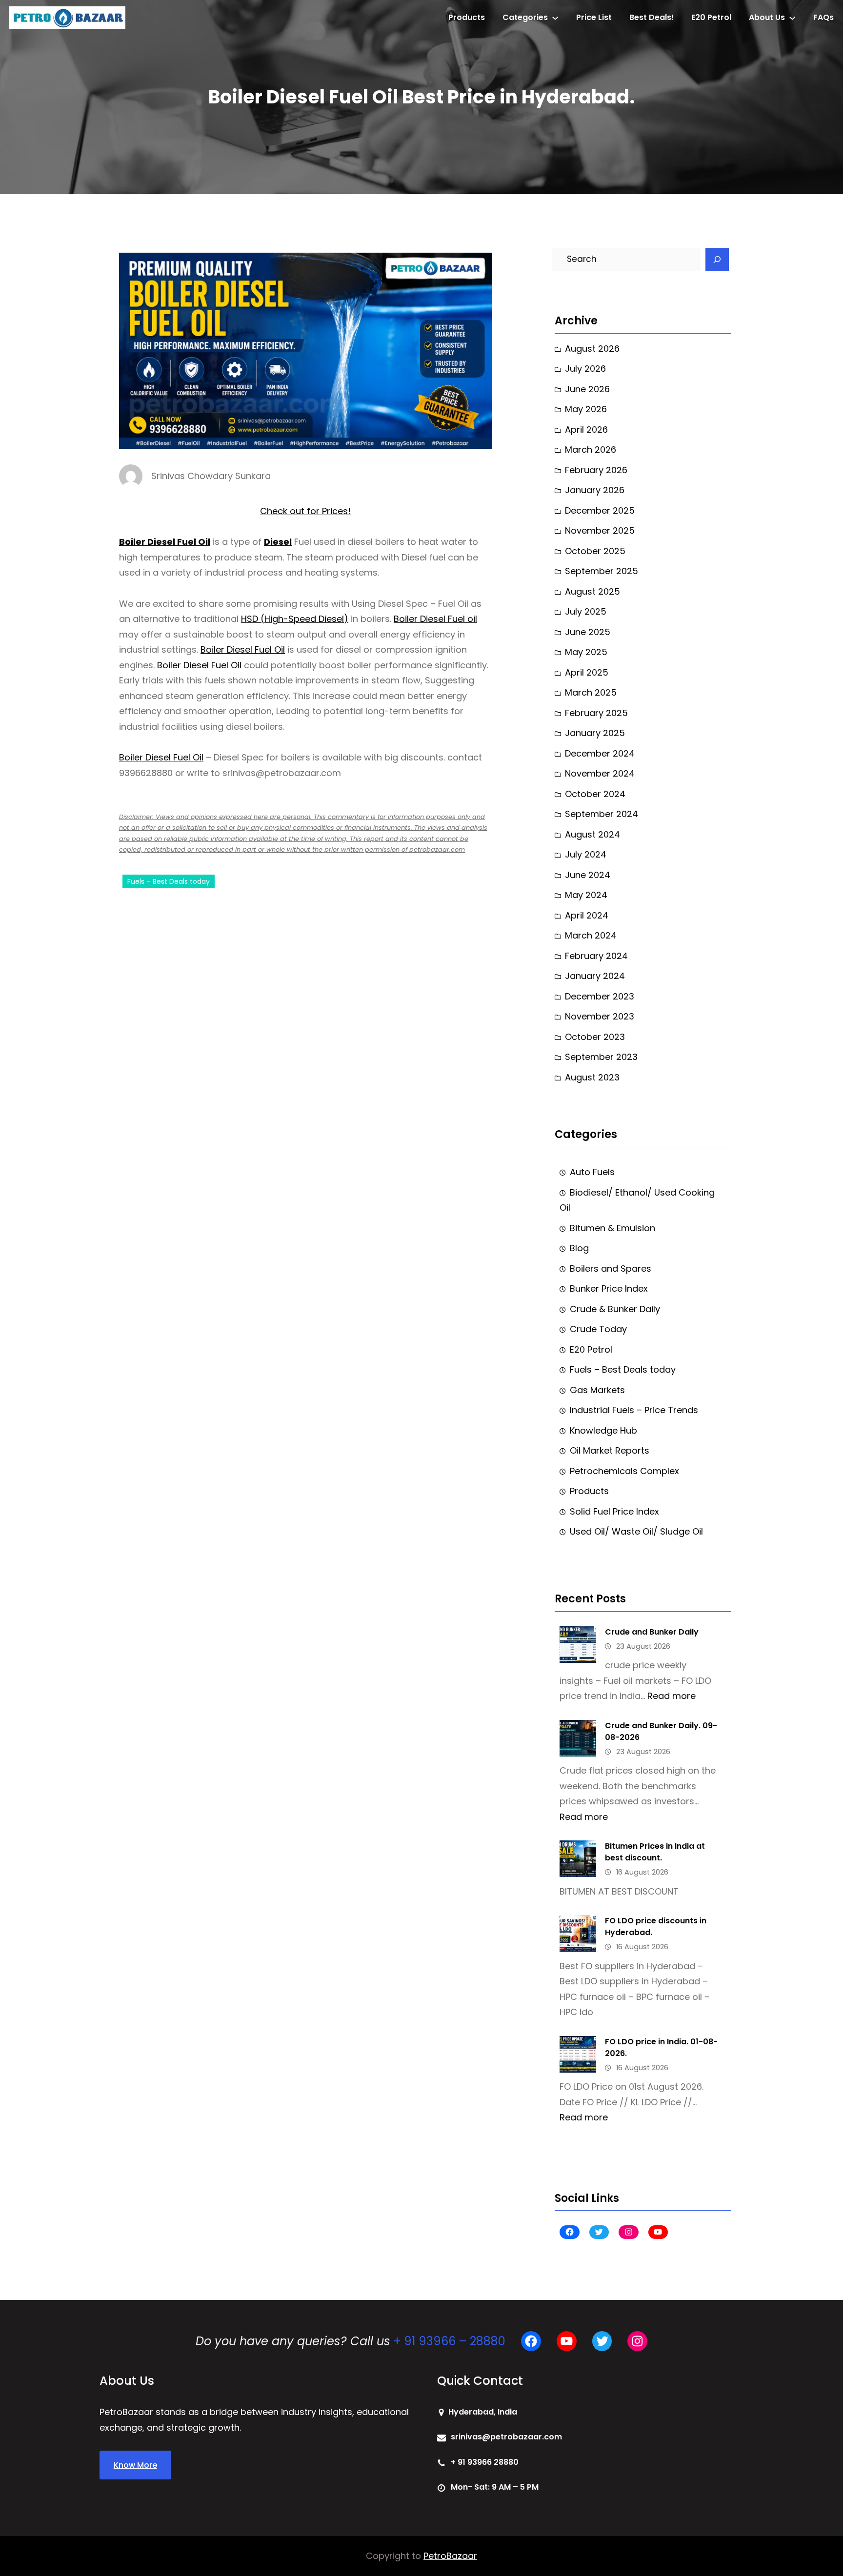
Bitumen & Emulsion (612, 1228)
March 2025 (591, 692)
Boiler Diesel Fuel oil (435, 619)
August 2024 (592, 834)
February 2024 (596, 956)
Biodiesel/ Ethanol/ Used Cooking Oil (637, 1200)
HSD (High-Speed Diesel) (295, 619)
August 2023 (592, 1077)
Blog (579, 1248)
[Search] (717, 260)
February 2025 (596, 713)
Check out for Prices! (305, 511)
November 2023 (600, 1016)
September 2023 (601, 1057)
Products (589, 1491)
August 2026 (592, 349)
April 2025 (587, 672)
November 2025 (600, 530)
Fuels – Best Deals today (169, 881)
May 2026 (586, 409)
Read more (672, 1696)
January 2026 (595, 490)
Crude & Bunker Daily (615, 1309)
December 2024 (600, 753)
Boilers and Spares (611, 1268)
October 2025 (595, 551)
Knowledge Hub (603, 1430)
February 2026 (596, 470)
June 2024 (588, 875)
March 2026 (591, 449)
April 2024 (587, 915)
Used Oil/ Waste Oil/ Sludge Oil (636, 1531)
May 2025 (586, 652)
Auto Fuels (592, 1172)
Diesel (278, 542)
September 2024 (602, 814)
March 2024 (591, 935)
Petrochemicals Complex (624, 1471)
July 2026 (585, 369)
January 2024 (595, 976)
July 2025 (586, 611)
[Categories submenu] (555, 18)
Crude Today (598, 1329)
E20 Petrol (591, 1349)
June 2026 (587, 389)
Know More (135, 2465)
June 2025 (588, 632)
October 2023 (595, 1037)
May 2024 (586, 895)
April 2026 (586, 429)
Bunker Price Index (609, 1288)
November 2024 (600, 773)
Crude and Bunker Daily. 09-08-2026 (661, 1731)
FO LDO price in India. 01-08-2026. (661, 2047)
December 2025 (600, 510)
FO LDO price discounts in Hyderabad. (656, 1927)
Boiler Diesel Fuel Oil (165, 542)
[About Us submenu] (792, 18)
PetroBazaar (450, 2556)
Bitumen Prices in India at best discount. (655, 1852)
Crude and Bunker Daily (652, 1632)
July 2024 (586, 854)
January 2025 (595, 733)
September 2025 (602, 571)
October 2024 (595, 794)
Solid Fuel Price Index (614, 1511)
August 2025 (592, 591)
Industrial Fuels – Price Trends (634, 1410)
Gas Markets (597, 1390)
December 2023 (600, 996)
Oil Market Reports (610, 1450)
